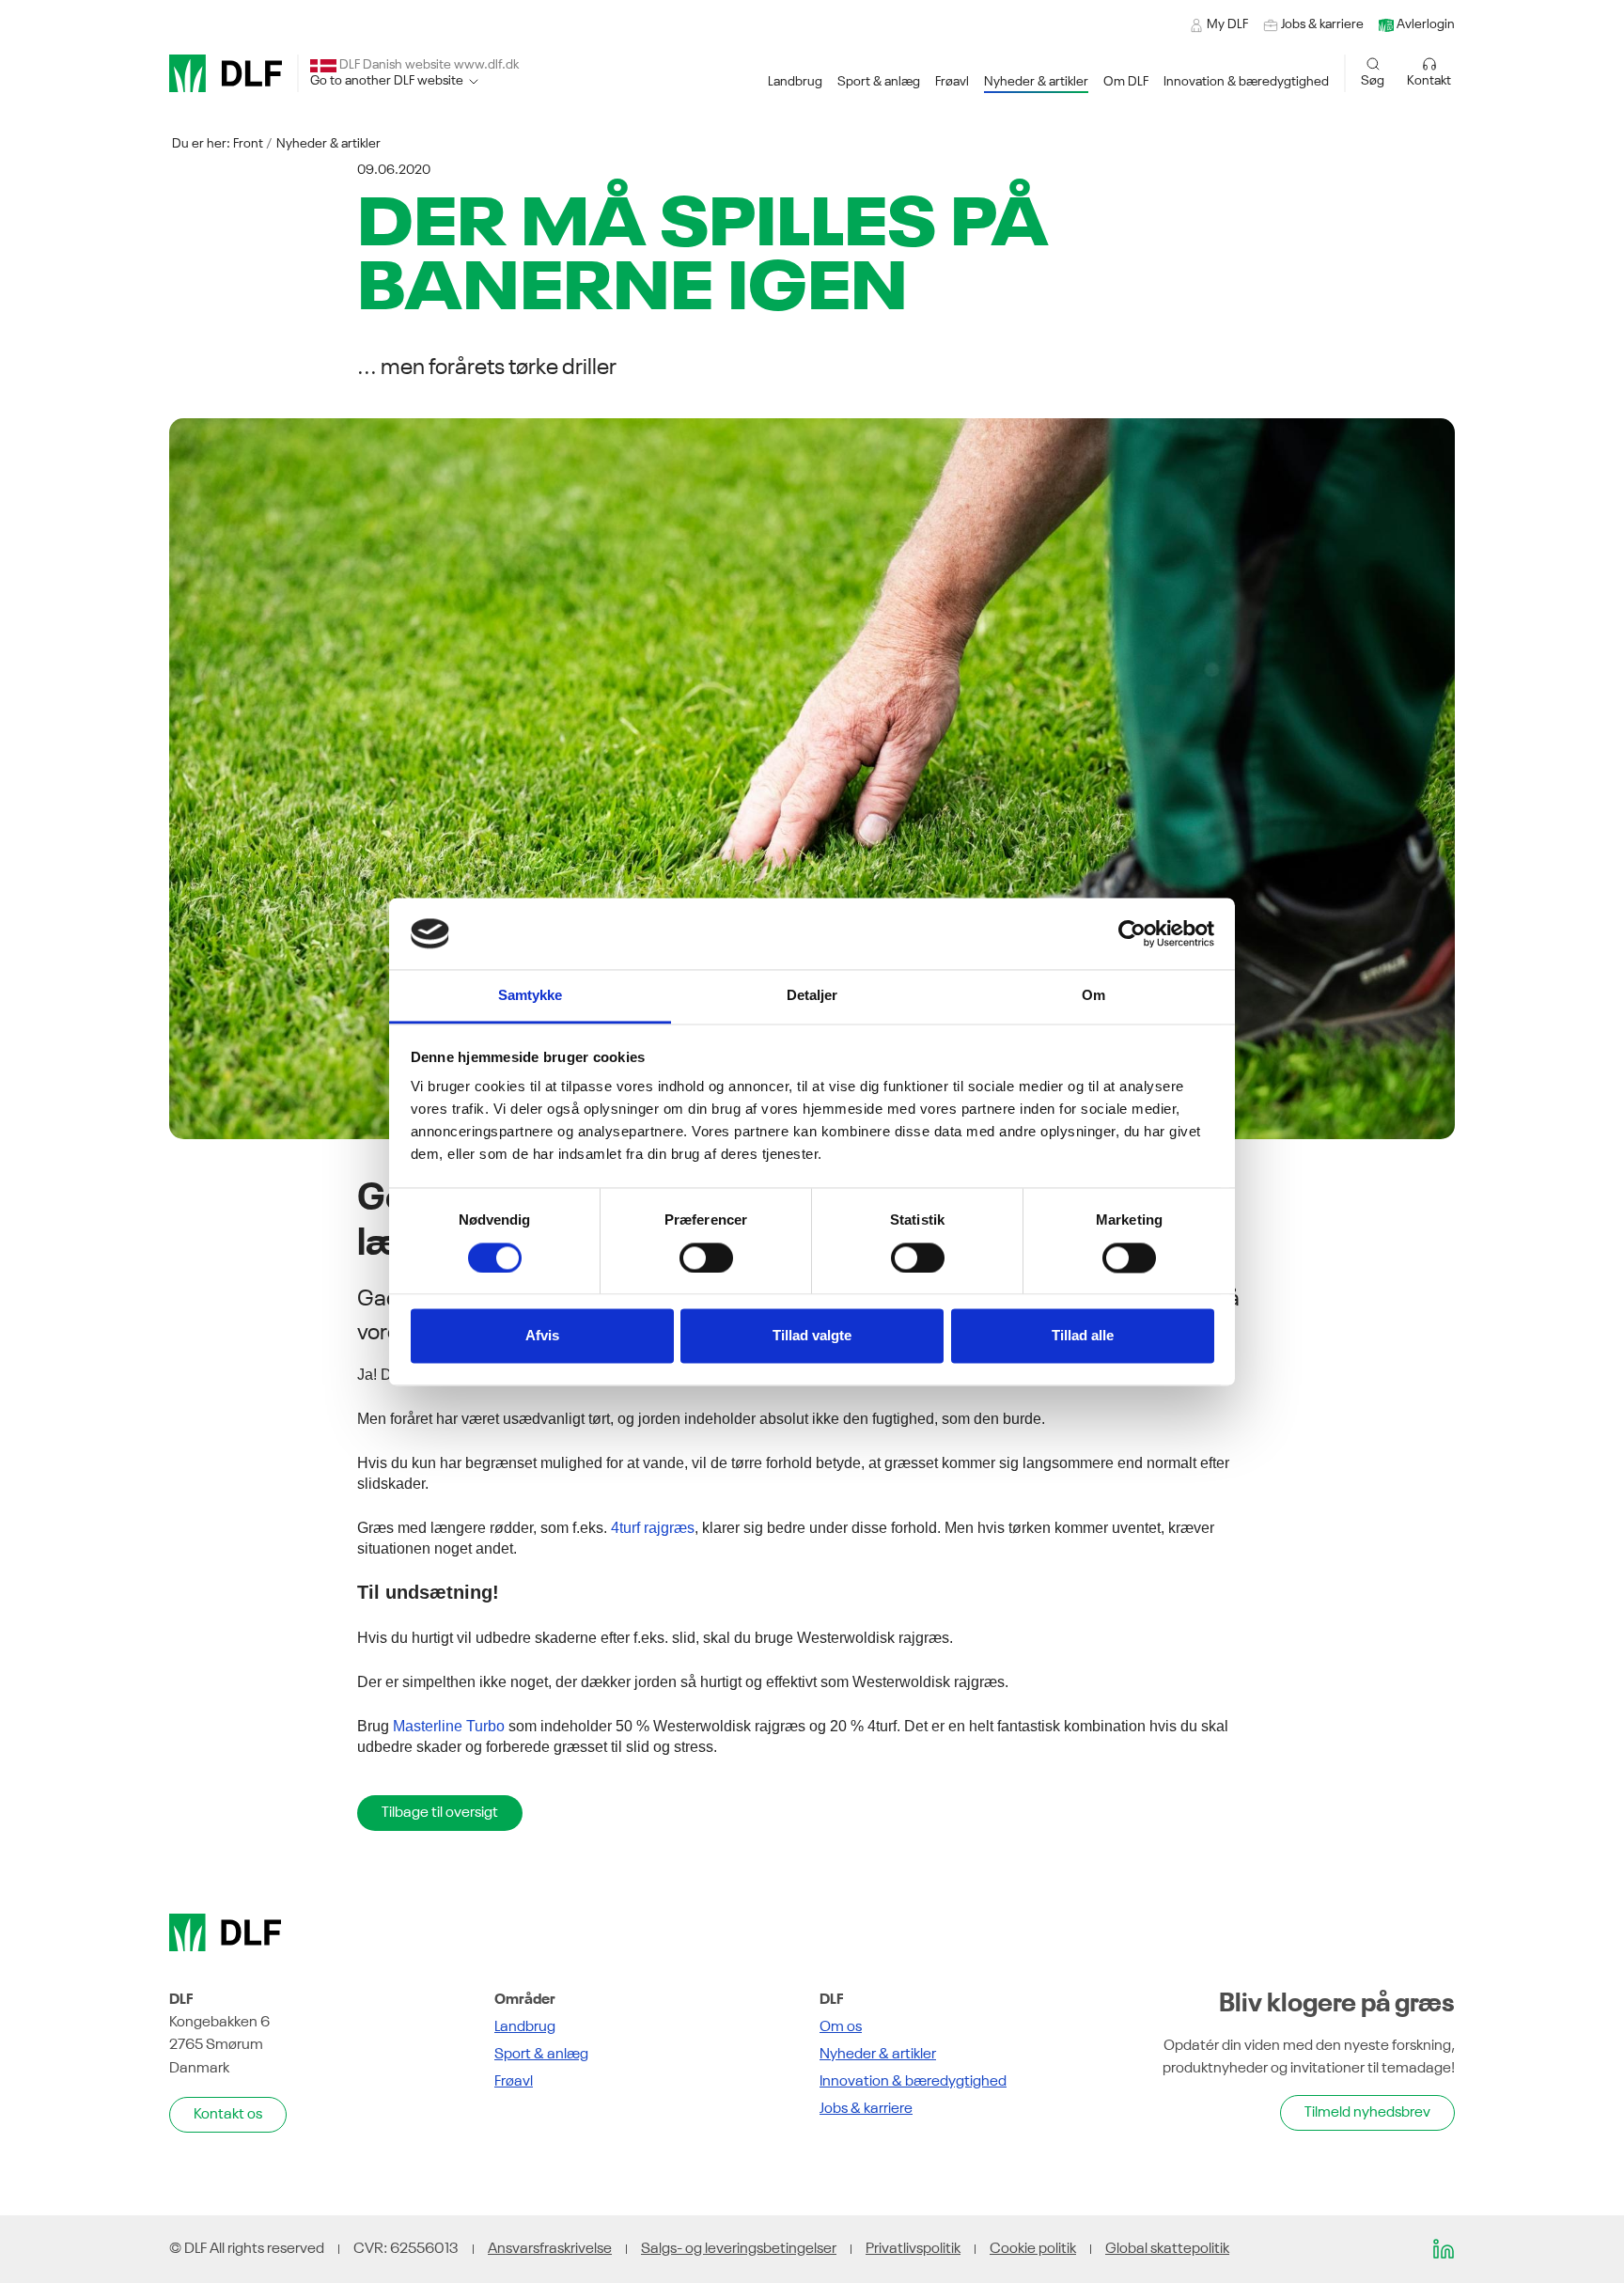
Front (248, 144)
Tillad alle (1083, 1336)
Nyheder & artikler (328, 144)
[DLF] (226, 73)
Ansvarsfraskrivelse (550, 2249)
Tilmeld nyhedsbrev (1367, 2113)
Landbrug (525, 2027)
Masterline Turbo (449, 1726)
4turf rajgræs (653, 1528)
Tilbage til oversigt (440, 1813)
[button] (795, 82)
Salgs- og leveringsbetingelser (739, 2249)
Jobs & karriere (866, 2109)
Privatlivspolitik (913, 2249)
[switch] (706, 1258)
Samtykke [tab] (531, 996)
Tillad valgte (812, 1336)
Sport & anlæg (541, 2055)
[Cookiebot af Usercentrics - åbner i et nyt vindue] (1132, 933)
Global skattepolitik (1167, 2249)
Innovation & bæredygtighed (913, 2082)
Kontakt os (228, 2115)
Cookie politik (1033, 2249)
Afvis (542, 1336)
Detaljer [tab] (812, 996)
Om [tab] (1093, 996)
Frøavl (514, 2082)
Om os (841, 2027)
